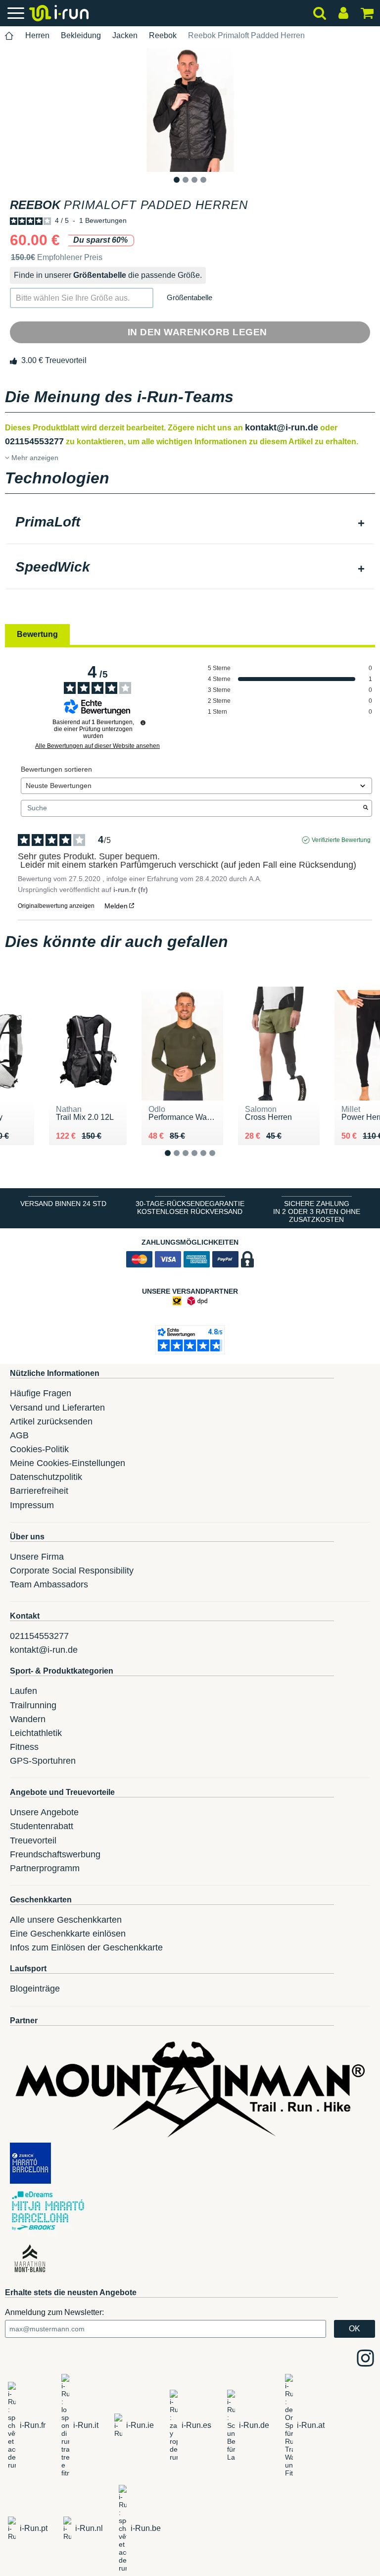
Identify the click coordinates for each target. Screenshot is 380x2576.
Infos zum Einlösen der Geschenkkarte (86, 1947)
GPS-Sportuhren (43, 1761)
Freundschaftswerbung (55, 1854)
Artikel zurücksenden (51, 1421)
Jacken (125, 35)
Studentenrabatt (42, 1826)
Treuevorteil (33, 1840)
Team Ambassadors (49, 1584)
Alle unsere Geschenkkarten (66, 1920)
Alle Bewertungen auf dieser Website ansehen (97, 746)
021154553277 (34, 441)
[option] (190, 110)
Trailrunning (33, 1705)
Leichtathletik (36, 1733)
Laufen (24, 1691)
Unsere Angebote (44, 1812)
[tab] (190, 523)
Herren (37, 35)
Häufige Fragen (41, 1393)
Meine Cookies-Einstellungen (68, 1463)
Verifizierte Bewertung (341, 840)
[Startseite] (9, 36)
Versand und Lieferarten (57, 1408)
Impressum (32, 1505)
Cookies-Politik (39, 1449)
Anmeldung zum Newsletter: (54, 2312)
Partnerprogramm (45, 1868)
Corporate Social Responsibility (72, 1571)
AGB (19, 1435)
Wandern (28, 1719)
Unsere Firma (37, 1557)
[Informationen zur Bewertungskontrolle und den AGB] (143, 723)
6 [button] (220, 1161)
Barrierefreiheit (39, 1491)
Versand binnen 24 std (63, 1204)
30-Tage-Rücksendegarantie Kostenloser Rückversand (190, 1208)
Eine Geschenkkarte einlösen (68, 1934)
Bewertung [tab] (37, 634)
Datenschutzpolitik (46, 1477)
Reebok (163, 35)
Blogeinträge (35, 1989)
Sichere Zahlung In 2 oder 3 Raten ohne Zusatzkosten (317, 1211)
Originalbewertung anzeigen (56, 906)
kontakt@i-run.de (282, 427)
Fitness (24, 1747)
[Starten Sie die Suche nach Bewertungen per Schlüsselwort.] (366, 808)
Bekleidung (81, 35)
